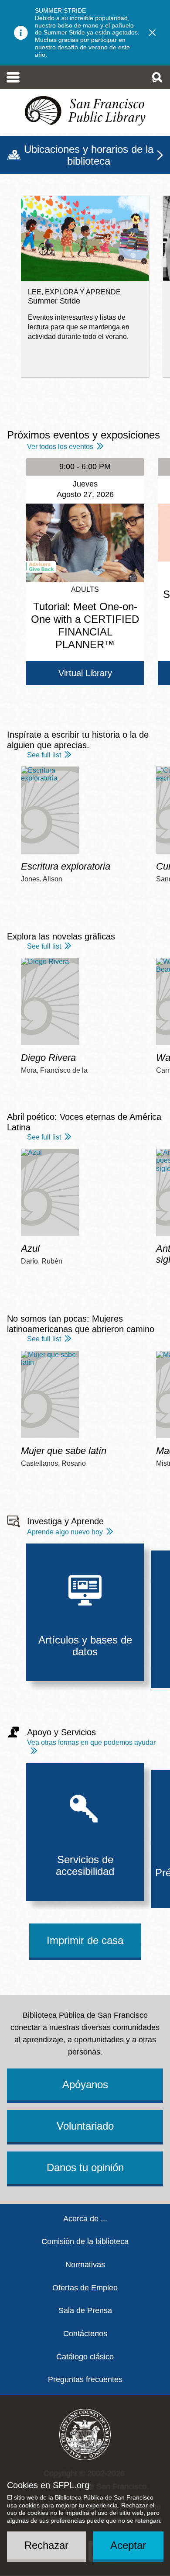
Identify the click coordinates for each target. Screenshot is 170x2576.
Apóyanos (85, 2084)
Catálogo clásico (85, 2357)
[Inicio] (85, 111)
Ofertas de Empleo (85, 2288)
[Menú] (13, 77)
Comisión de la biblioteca (85, 2241)
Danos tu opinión (85, 2167)
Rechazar (46, 2545)
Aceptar (128, 2545)
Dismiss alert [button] (153, 33)
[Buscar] (157, 77)
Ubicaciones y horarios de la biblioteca (89, 155)
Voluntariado (85, 2126)
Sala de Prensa (85, 2310)
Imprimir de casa (85, 1940)
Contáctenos (85, 2334)
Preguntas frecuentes (85, 2379)
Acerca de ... (85, 2219)
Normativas (85, 2265)
